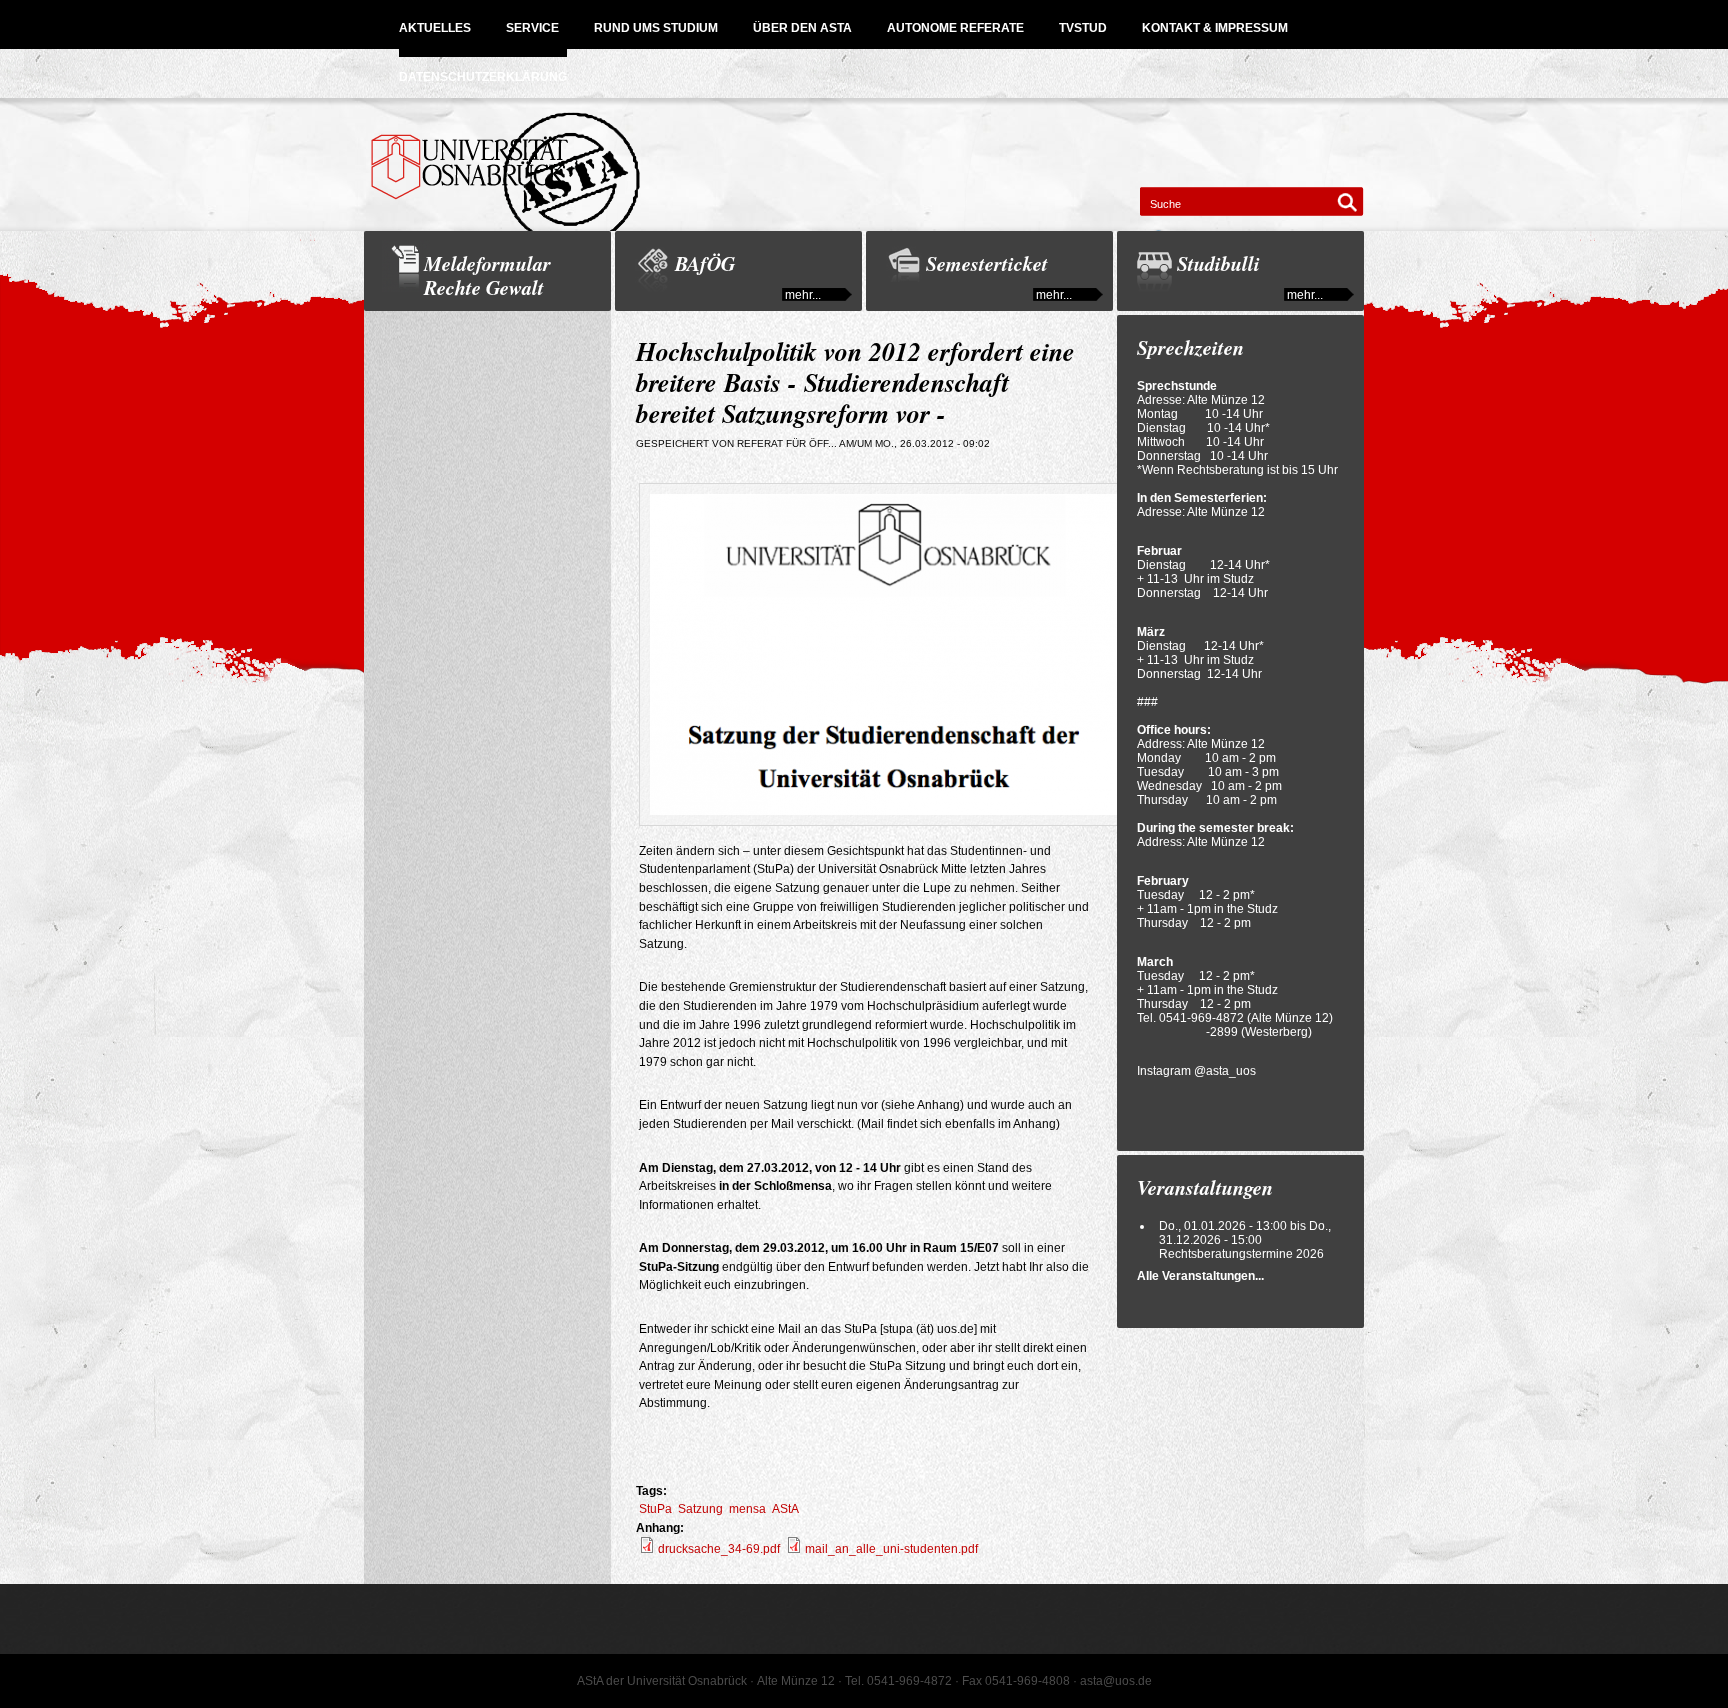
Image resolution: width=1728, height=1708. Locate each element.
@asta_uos (1225, 1071)
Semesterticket (987, 263)
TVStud (1083, 28)
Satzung (700, 1509)
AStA (785, 1509)
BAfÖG (705, 263)
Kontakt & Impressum (1215, 28)
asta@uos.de (1116, 1681)
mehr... (803, 294)
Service (532, 28)
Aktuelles (435, 28)
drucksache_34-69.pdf (719, 1549)
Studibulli (1218, 263)
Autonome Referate (955, 28)
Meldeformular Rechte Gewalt (487, 275)
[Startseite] (864, 165)
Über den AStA (802, 28)
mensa (747, 1509)
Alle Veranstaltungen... (1200, 1276)
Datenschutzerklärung (483, 77)
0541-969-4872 (1201, 1018)
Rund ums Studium (656, 28)
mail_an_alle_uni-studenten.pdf (891, 1549)
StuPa (655, 1509)
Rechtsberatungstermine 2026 (1241, 1254)
